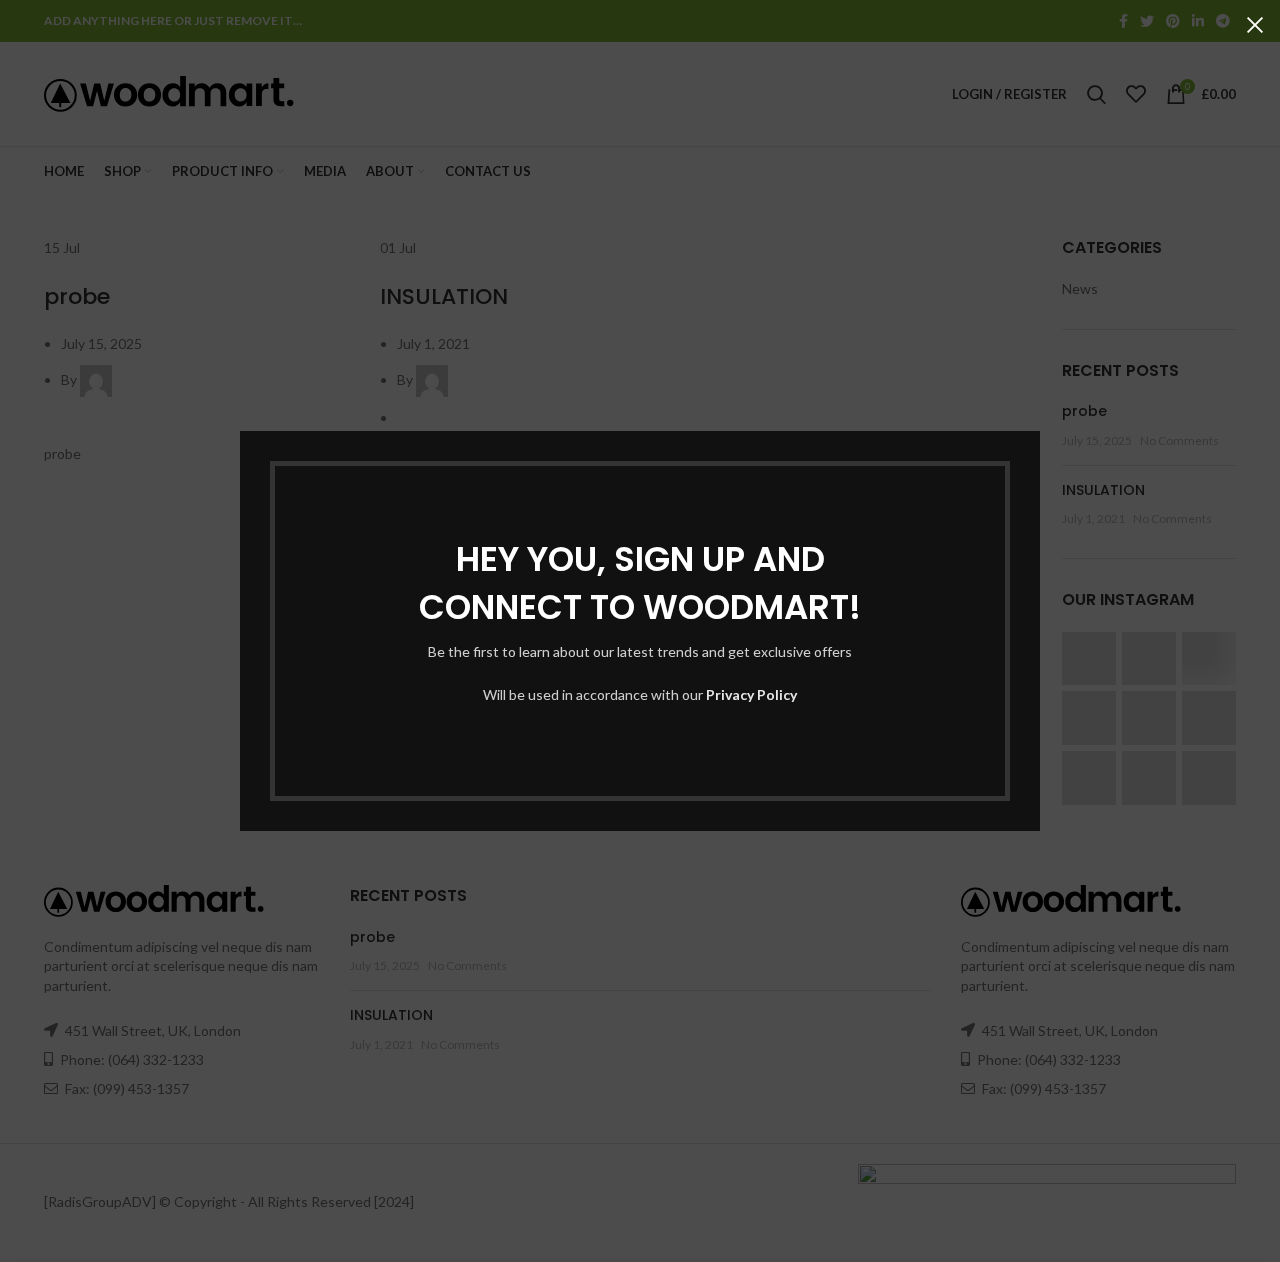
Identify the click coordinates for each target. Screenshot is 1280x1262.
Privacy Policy (751, 694)
